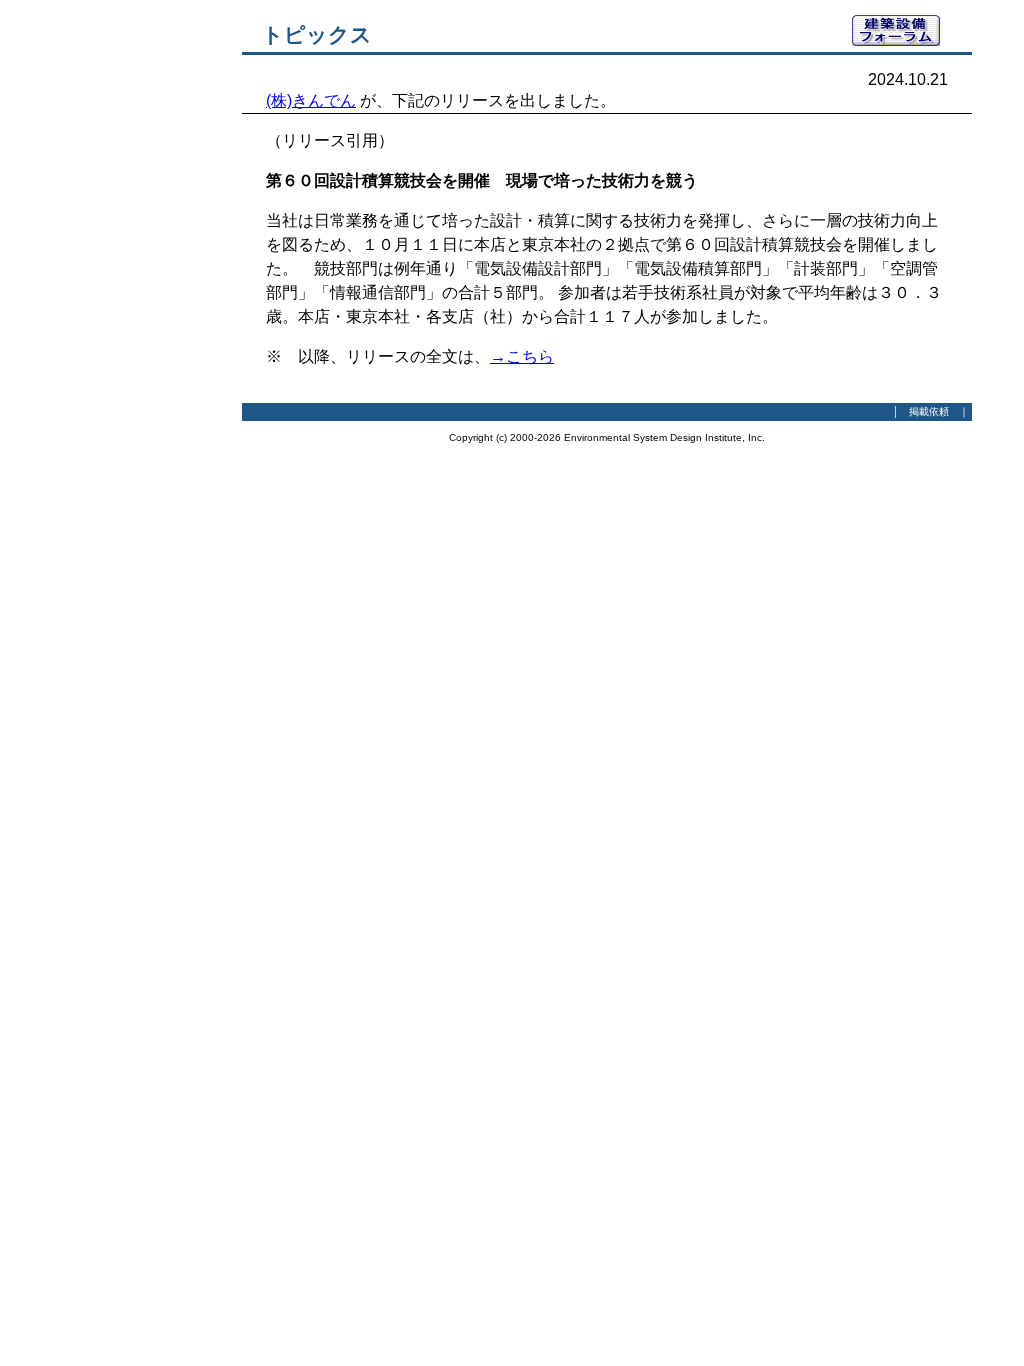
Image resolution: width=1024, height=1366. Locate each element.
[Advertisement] (132, 315)
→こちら (522, 356)
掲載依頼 (929, 411)
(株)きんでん (311, 100)
